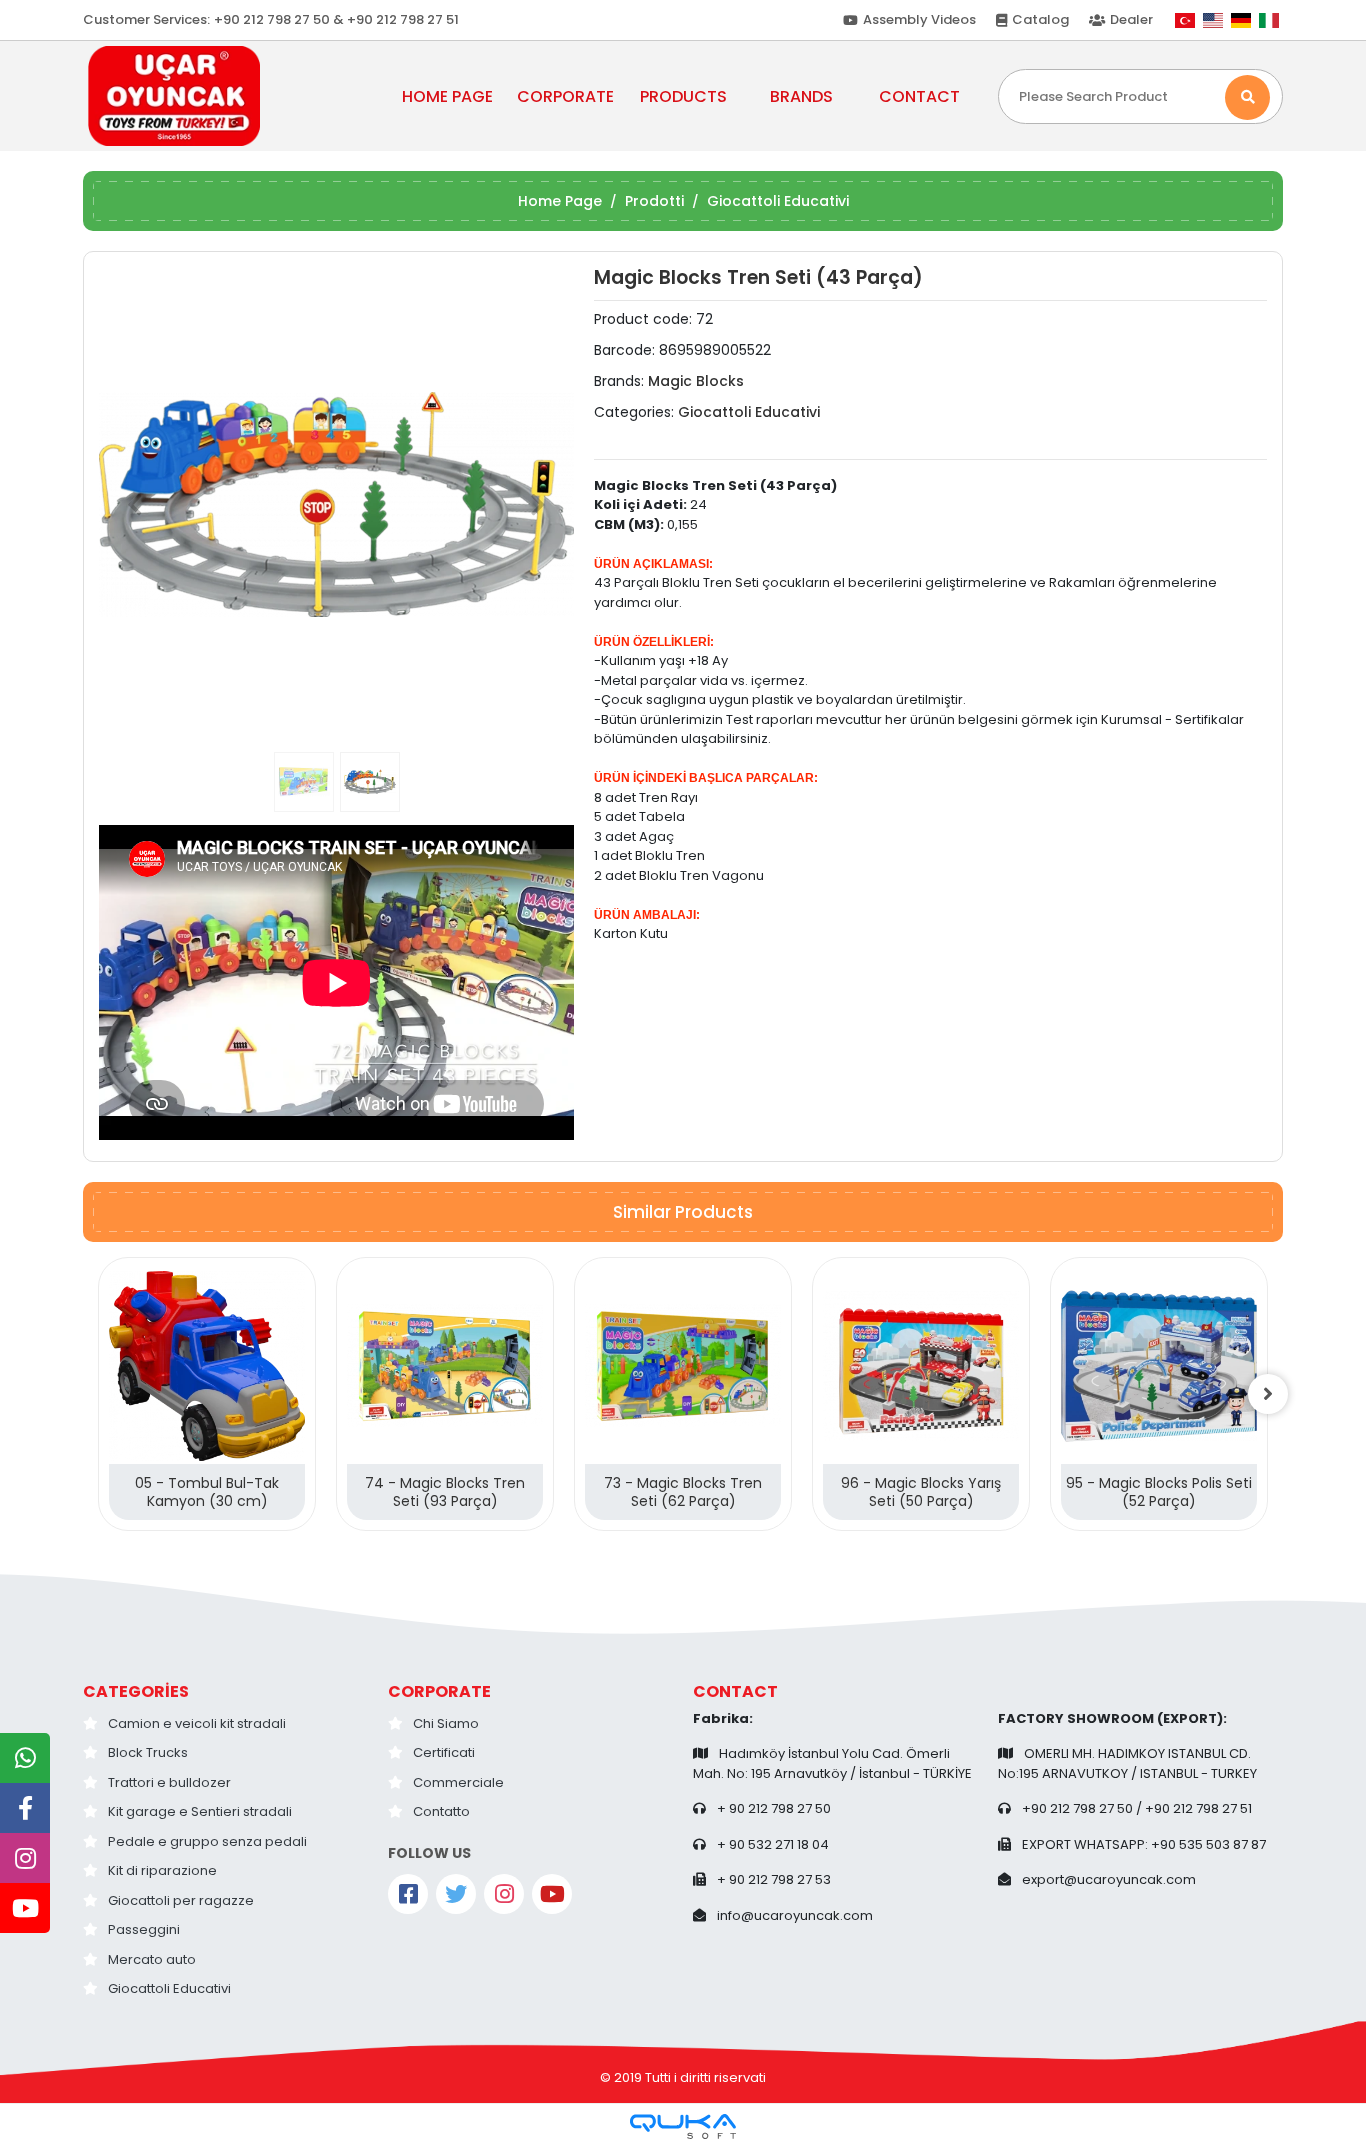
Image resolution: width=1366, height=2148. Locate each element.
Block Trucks (148, 1752)
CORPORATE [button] (565, 96)
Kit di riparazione (162, 1870)
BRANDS (801, 96)
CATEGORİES (136, 1691)
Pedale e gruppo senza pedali (207, 1841)
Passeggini (144, 1929)
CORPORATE (439, 1691)
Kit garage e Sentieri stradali (200, 1811)
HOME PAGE (447, 96)
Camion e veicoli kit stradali (197, 1723)
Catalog (1040, 19)
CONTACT (919, 96)
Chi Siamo (446, 1723)
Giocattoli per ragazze (181, 1900)
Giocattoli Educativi (169, 1988)
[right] (1268, 1394)
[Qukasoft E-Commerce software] (683, 2126)
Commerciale (458, 1782)
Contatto (441, 1811)
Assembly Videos (919, 19)
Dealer (1131, 19)
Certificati (444, 1752)
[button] (134, 504)
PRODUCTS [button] (683, 96)
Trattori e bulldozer (169, 1782)
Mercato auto (152, 1959)
